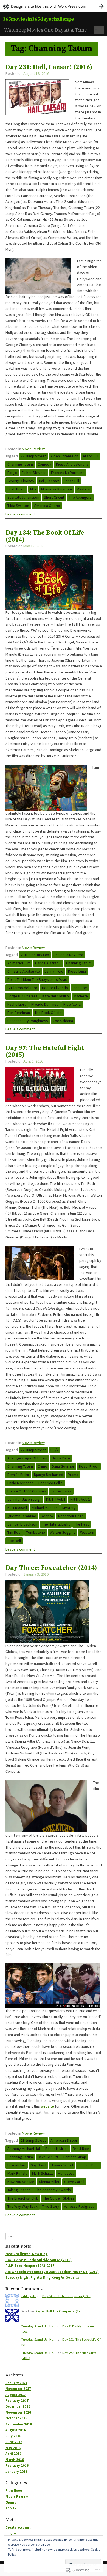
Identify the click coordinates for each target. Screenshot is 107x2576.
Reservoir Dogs (71, 1516)
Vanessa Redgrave (79, 2206)
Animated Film (19, 963)
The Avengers (80, 497)
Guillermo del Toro (22, 988)
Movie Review (33, 449)
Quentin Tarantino (22, 1516)
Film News (14, 2491)
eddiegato (29, 2296)
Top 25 (11, 2508)
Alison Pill (91, 456)
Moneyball (66, 2173)
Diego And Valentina (72, 464)
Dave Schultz (48, 2157)
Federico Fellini (51, 1483)
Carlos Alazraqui (48, 963)
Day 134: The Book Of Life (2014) (45, 536)
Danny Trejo (54, 971)
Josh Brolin (16, 489)
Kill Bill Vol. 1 (56, 1499)
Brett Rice (81, 2149)
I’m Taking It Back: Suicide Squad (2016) (39, 2260)
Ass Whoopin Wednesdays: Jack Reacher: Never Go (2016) (52, 2272)
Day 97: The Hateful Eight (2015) (45, 1052)
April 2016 (13, 2454)
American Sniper (64, 2140)
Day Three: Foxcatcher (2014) (51, 1568)
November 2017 (18, 2389)
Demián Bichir (18, 1475)
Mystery (83, 489)
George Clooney (21, 481)
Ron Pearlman (19, 1013)
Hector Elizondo (55, 988)
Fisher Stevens (34, 473)
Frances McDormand (68, 473)
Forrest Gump (75, 2157)
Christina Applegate (24, 971)
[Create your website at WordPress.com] (54, 6)
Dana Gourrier (63, 1466)
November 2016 (18, 2412)
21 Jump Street (33, 2140)
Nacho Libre (17, 1004)
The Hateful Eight (56, 1524)
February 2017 (17, 2401)
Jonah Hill (71, 481)
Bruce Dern (61, 1458)
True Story (51, 2206)
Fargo (12, 473)
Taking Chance (19, 2190)
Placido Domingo (45, 1004)
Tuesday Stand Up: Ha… (39, 2326)
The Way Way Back (22, 2206)
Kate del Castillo (56, 996)
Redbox (47, 1516)
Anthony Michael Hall (24, 2149)
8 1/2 (54, 1450)
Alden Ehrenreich (64, 456)
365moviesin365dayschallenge (38, 19)
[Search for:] (29, 2236)
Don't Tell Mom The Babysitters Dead (37, 979)
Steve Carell (74, 2182)
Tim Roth (15, 1532)
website (47, 2106)
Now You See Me (21, 2182)
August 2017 (16, 2395)
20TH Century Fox (35, 955)
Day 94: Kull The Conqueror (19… (66, 2296)
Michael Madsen (45, 1508)
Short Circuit (54, 497)
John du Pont (88, 2165)
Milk (33, 489)
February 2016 (17, 2466)
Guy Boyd (38, 2165)
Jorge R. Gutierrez (22, 996)
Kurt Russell (17, 1508)
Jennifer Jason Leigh (24, 1499)
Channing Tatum (20, 464)
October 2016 (16, 2418)
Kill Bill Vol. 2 (80, 1499)
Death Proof (89, 1466)
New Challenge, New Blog (27, 2254)
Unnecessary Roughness (28, 1021)
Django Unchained (49, 1475)
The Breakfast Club (23, 2198)
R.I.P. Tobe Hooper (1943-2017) (31, 2266)
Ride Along (72, 1004)
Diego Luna (77, 971)
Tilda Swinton (18, 506)
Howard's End (62, 2165)
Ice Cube (80, 988)
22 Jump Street (33, 456)
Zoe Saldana (63, 1021)
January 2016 (16, 2472)
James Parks (61, 1491)
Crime (42, 1466)
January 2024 (16, 2383)
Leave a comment (20, 514)
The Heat (82, 1524)
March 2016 (15, 2460)
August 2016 (16, 2430)
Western (87, 1532)
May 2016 (13, 2448)
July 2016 (13, 2436)
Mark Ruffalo (17, 2173)
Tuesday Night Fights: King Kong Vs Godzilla (43, 2278)
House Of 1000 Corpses (27, 1491)
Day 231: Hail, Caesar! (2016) (49, 67)
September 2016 (19, 2424)
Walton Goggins (63, 1532)
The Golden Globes (59, 2198)
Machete (81, 996)
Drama (73, 1475)
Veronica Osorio (47, 506)
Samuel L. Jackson (22, 1524)
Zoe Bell (14, 1541)
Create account (18, 2527)
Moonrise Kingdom (57, 489)
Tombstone (36, 1532)
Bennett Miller (57, 2149)
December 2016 (18, 2406)
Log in (11, 2533)
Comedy (44, 464)
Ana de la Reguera (68, 955)
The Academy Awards (53, 2190)
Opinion (12, 2502)
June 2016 (14, 2442)
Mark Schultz (43, 2173)
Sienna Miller (49, 2182)
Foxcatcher (17, 2165)
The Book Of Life (48, 1013)
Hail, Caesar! (49, 481)
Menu (99, 29)
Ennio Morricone (21, 1483)
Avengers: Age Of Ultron (27, 1458)
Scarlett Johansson (23, 497)
